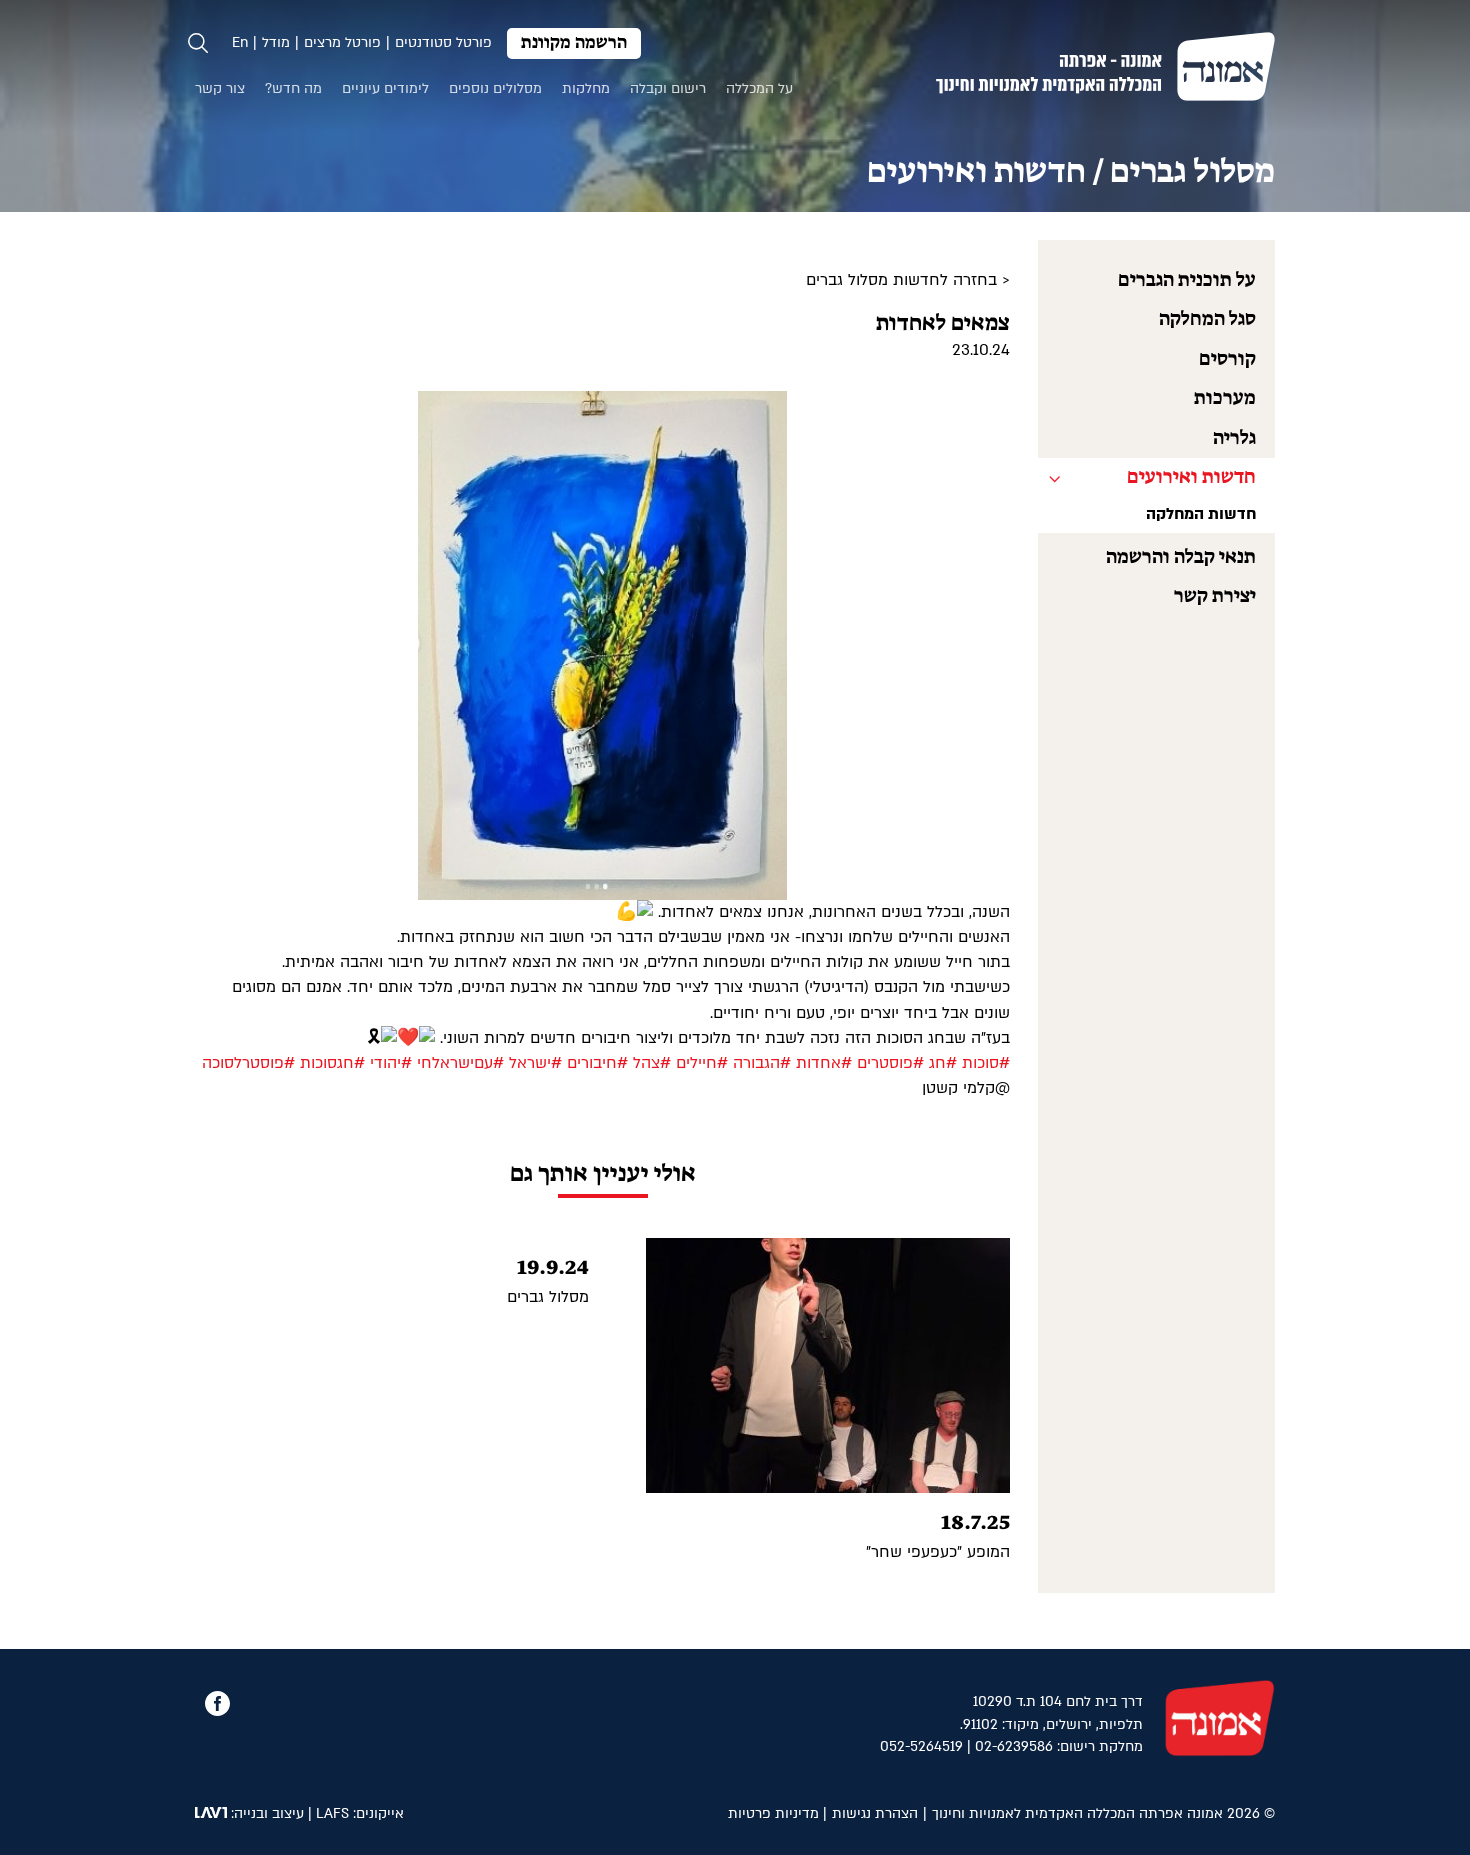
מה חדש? (293, 88)
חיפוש (198, 43)
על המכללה (759, 88)
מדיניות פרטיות (773, 1813)
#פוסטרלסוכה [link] (248, 1063)
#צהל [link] (652, 1063)
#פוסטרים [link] (890, 1063)
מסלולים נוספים (495, 88)
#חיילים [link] (702, 1063)
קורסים (1227, 359)
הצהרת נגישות (875, 1813)
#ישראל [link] (535, 1063)
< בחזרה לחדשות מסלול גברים (908, 280)
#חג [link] (943, 1063)
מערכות (1225, 398)
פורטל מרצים (342, 42)
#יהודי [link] (391, 1063)
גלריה (1234, 438)
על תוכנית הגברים (1187, 280)
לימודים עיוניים (385, 88)
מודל (276, 42)
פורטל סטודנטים (443, 42)
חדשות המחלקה (1201, 514)
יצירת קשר (1215, 596)
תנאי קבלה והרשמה (1181, 557)
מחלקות (586, 88)
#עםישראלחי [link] (460, 1063)
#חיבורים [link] (597, 1063)
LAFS (332, 1813)
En (240, 42)
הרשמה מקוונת (574, 43)
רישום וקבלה (668, 88)
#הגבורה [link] (762, 1063)
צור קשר (220, 88)
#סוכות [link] (986, 1063)
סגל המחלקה (1207, 319)
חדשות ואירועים (1191, 477)
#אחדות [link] (824, 1063)
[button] (992, 409)
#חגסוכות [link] (332, 1063)
